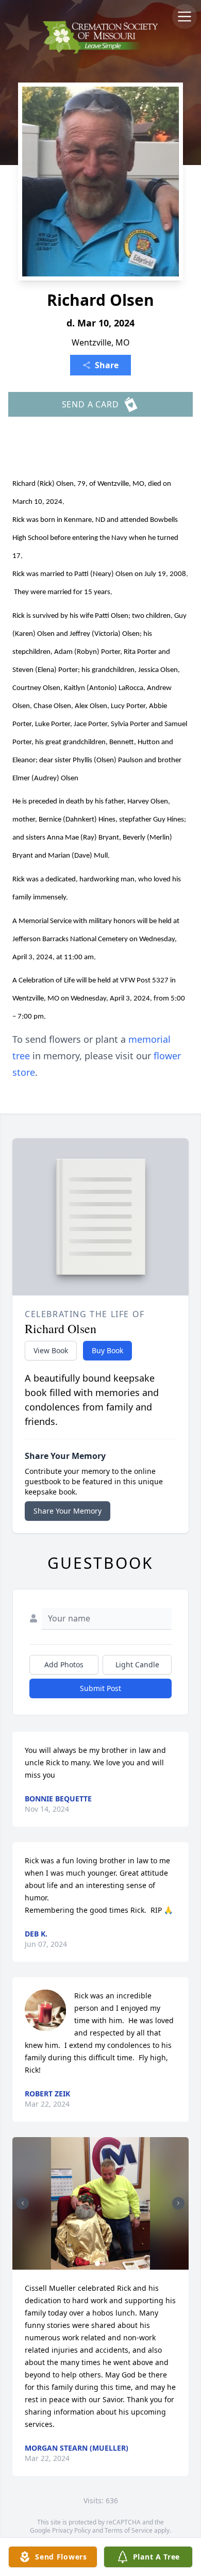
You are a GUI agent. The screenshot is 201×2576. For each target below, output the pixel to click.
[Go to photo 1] (97, 2263)
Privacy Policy (71, 2530)
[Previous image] (23, 2203)
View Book (51, 1350)
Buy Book (107, 1350)
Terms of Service (129, 2530)
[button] (101, 2203)
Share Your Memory (68, 1511)
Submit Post (100, 1688)
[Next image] (178, 2203)
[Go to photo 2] (104, 2263)
